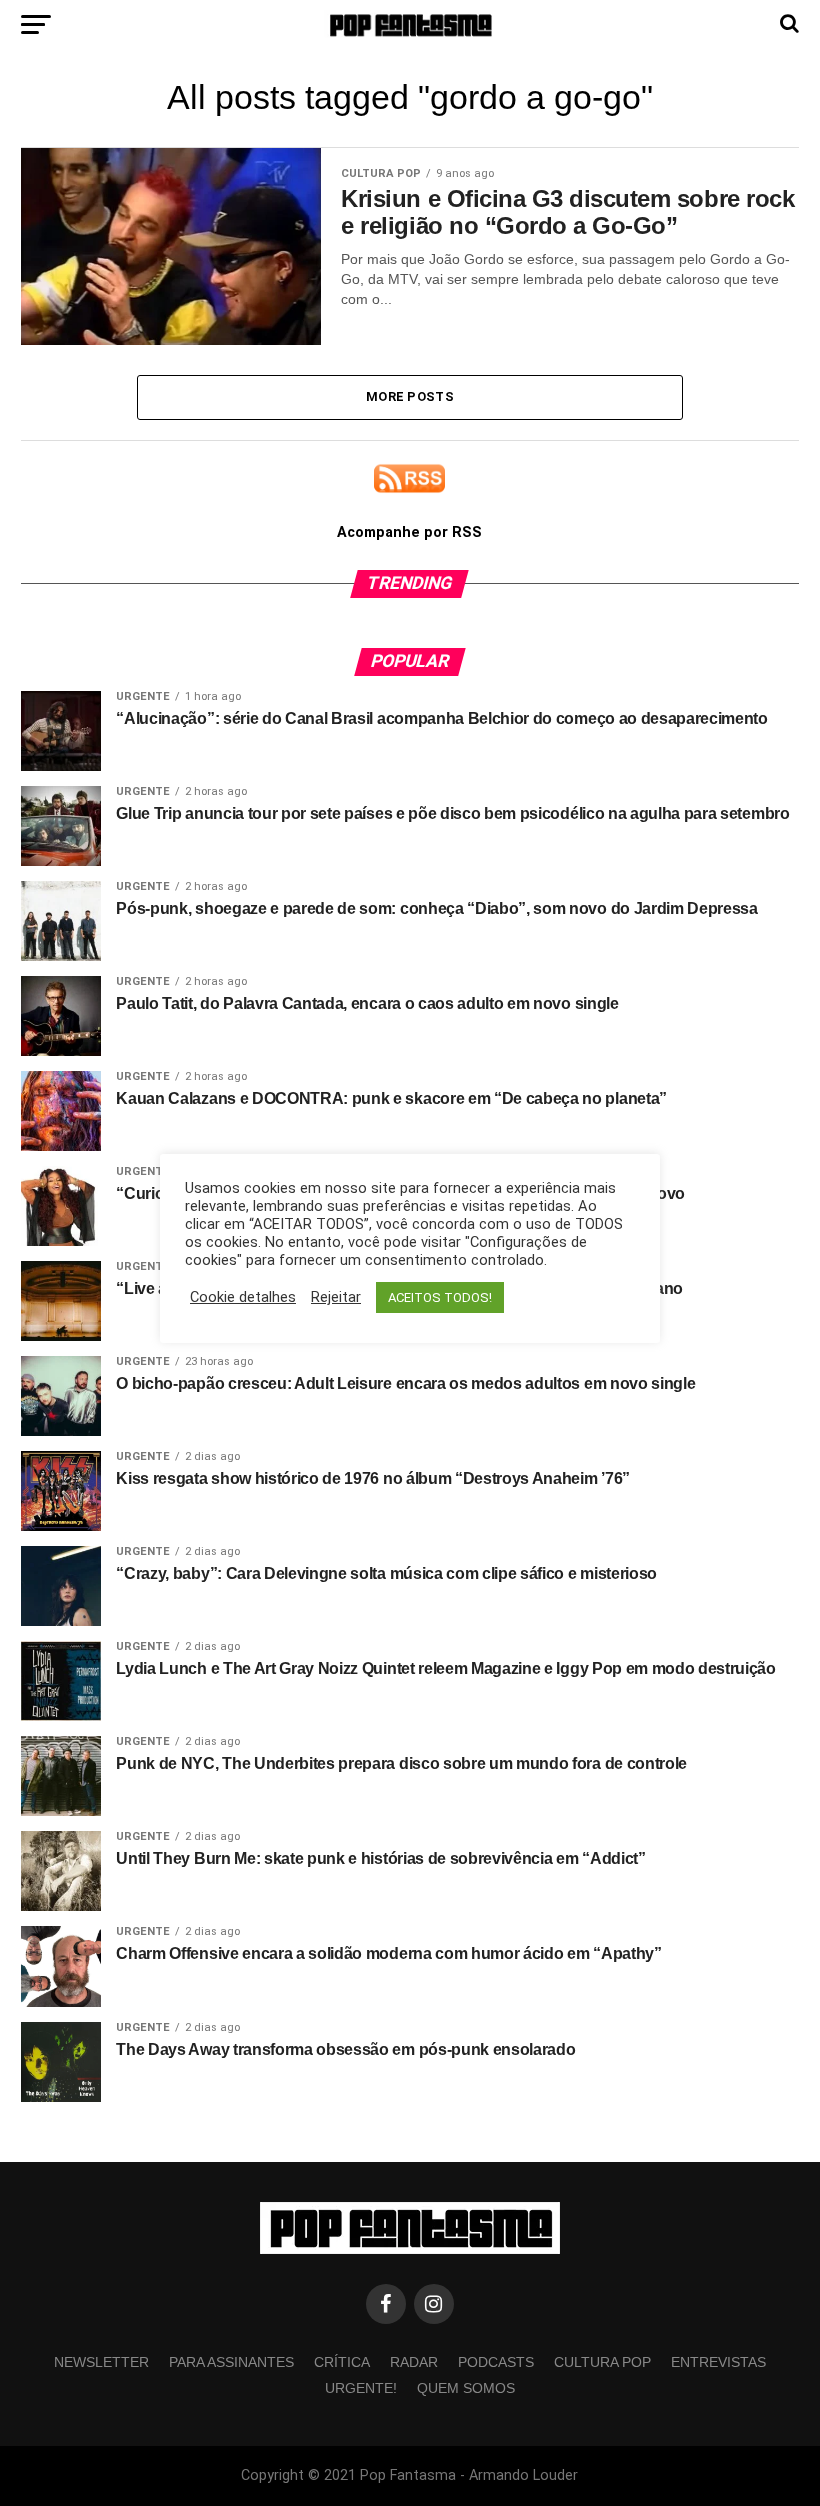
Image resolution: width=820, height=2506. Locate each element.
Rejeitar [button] (336, 1297)
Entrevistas (718, 2362)
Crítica (342, 2362)
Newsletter (101, 2362)
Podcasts (496, 2362)
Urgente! (361, 2388)
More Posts (410, 396)
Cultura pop (602, 2362)
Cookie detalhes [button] (243, 1297)
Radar (414, 2362)
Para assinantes (231, 2362)
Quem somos (466, 2388)
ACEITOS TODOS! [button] (440, 1297)
